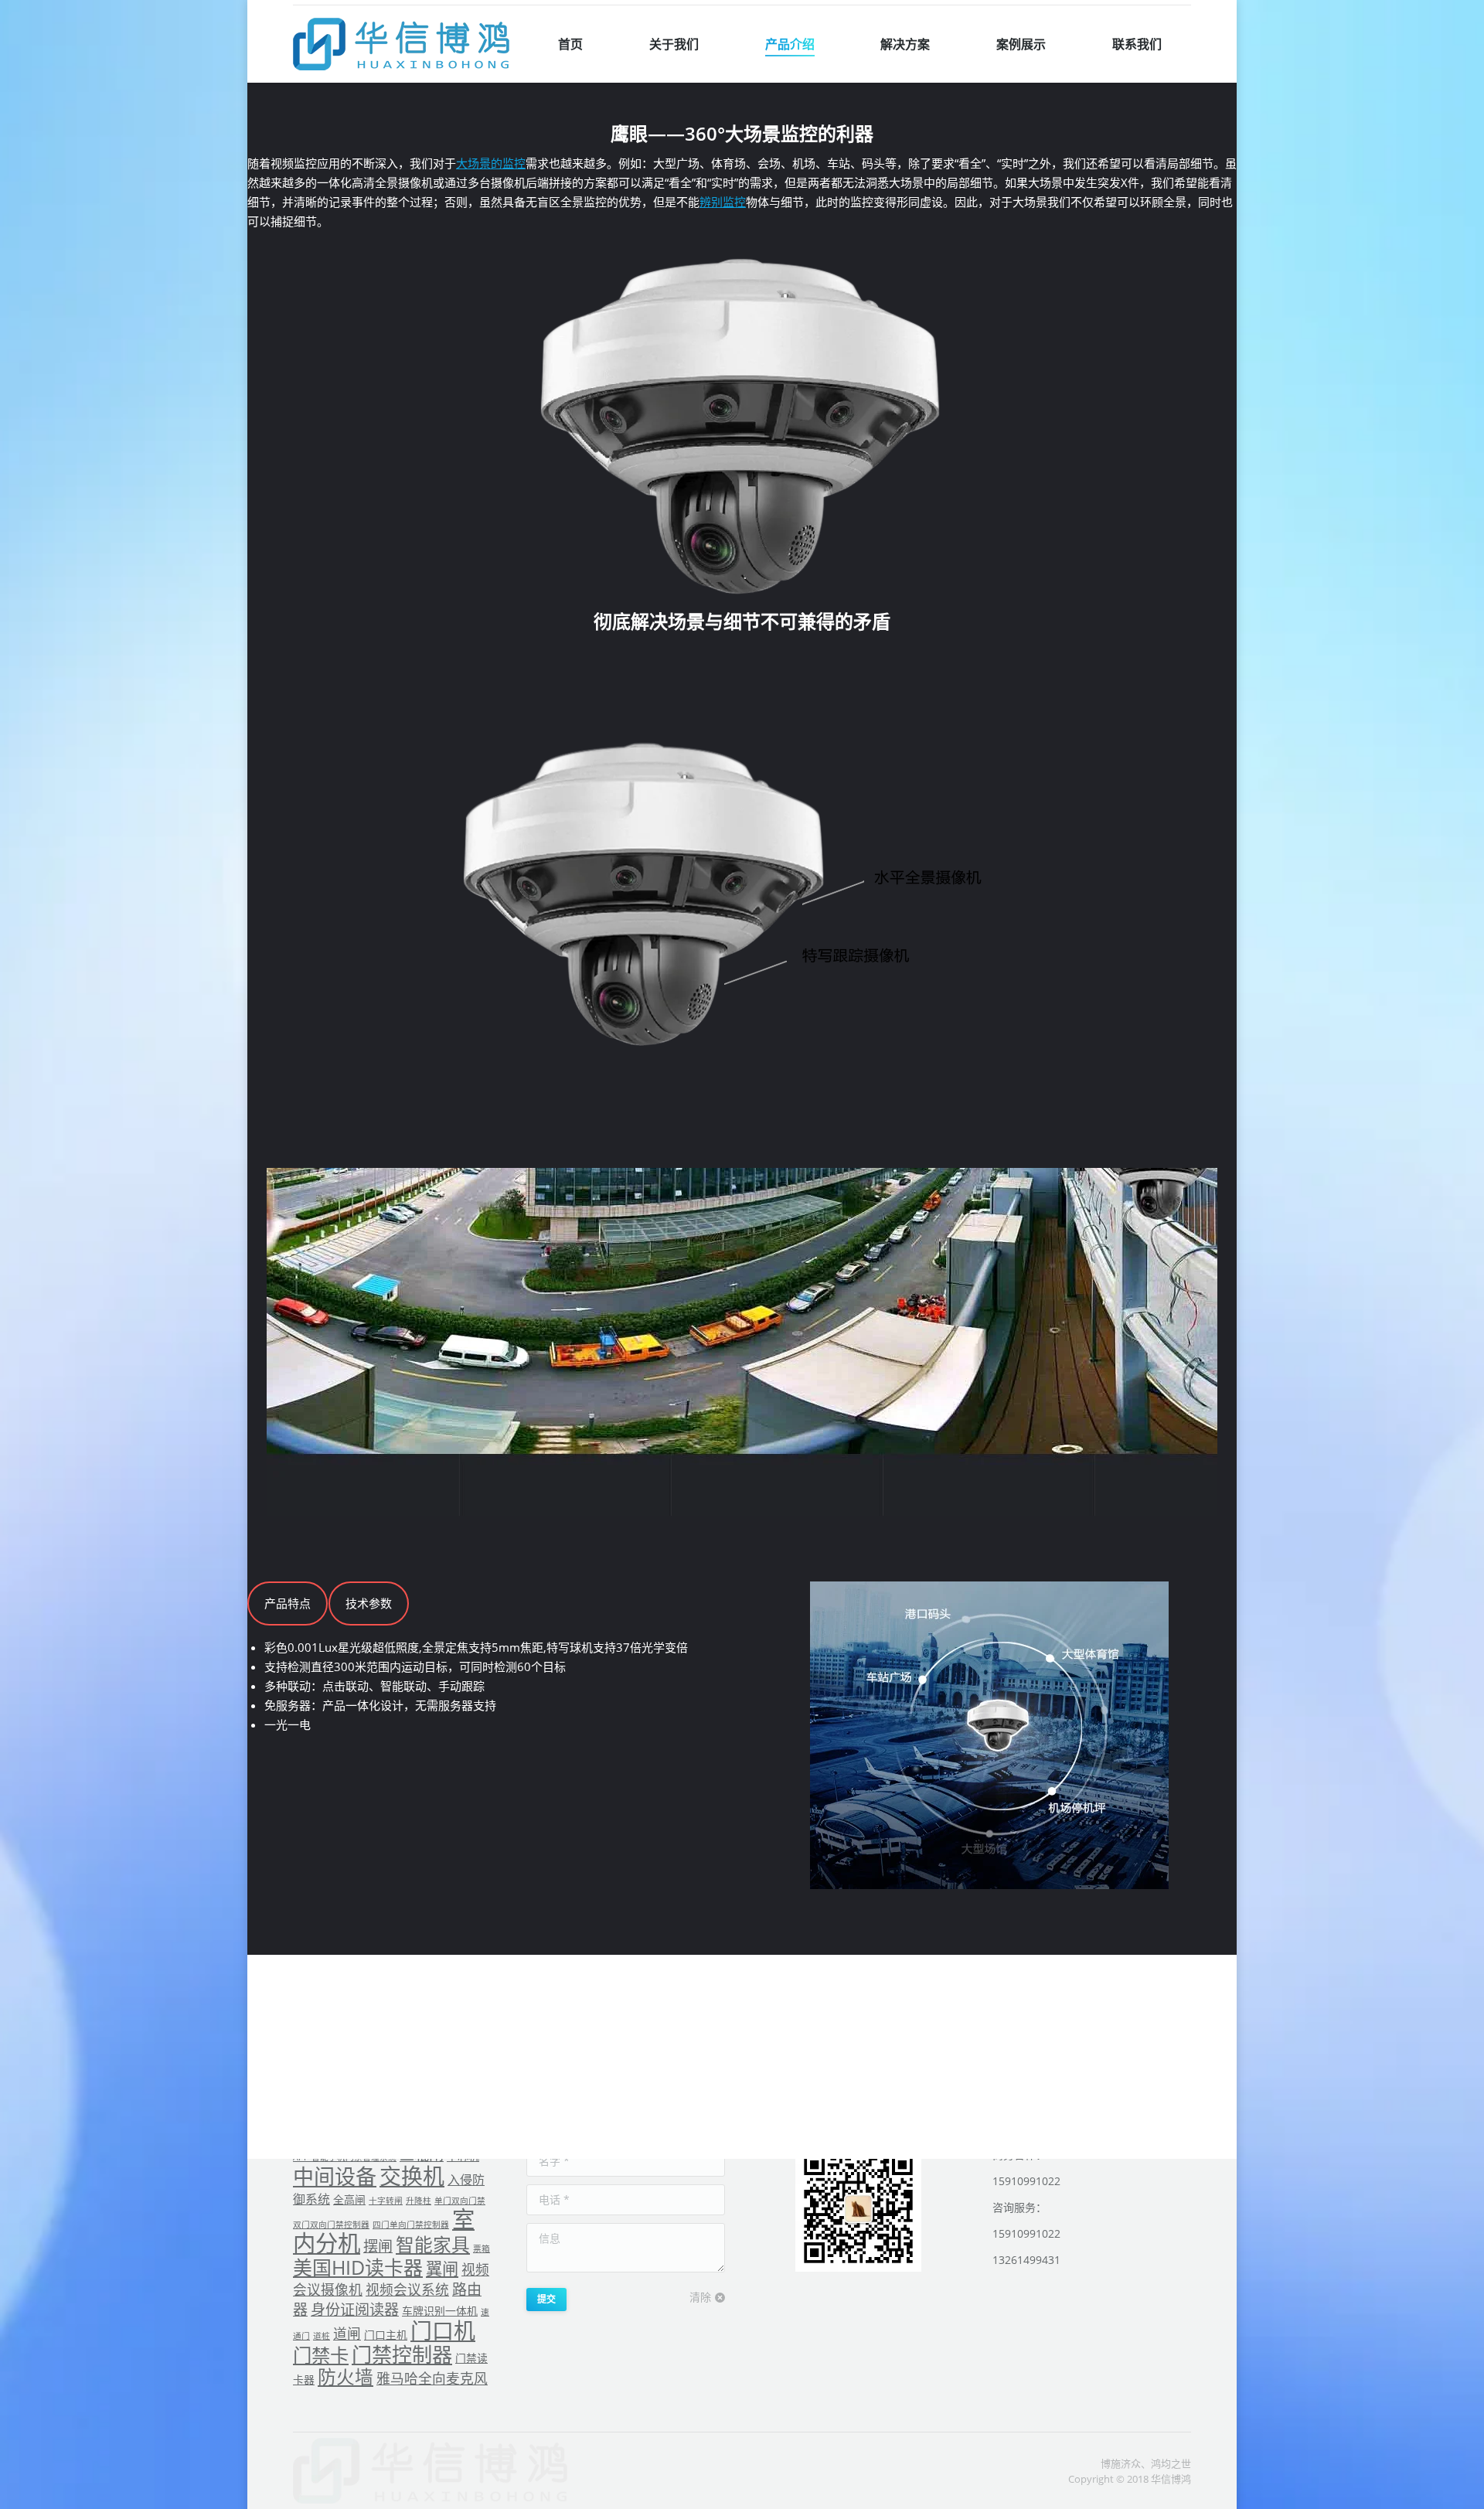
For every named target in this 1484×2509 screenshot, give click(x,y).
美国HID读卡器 (358, 2267)
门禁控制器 (402, 2354)
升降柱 (419, 2201)
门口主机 (386, 2335)
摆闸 (378, 2246)
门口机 (443, 2330)
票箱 (482, 2249)
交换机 (412, 2176)
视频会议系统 (407, 2289)
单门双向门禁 (460, 2201)
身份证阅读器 (355, 2310)
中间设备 (335, 2176)
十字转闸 (386, 2201)
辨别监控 (723, 202)
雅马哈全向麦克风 (432, 2378)
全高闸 (349, 2199)
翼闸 (442, 2268)
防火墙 (345, 2377)
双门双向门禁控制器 (331, 2225)
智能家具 (433, 2245)
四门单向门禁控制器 (411, 2225)
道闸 (347, 2334)
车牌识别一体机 (440, 2311)
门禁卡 (321, 2355)
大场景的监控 (491, 163)
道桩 (322, 2336)
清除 (700, 2297)
